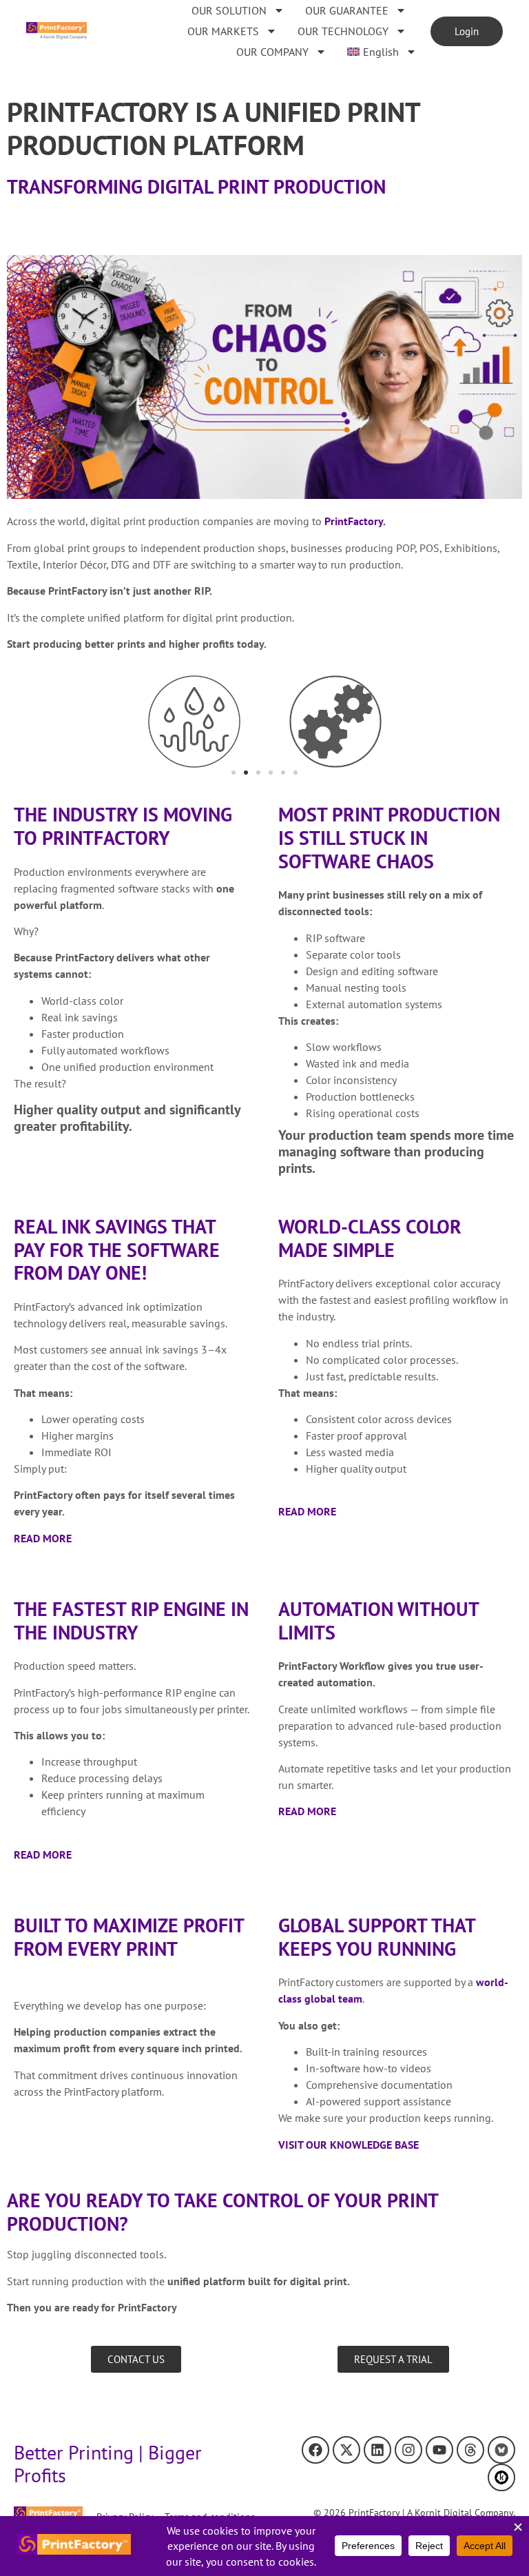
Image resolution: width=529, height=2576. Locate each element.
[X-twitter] (346, 2450)
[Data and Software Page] (501, 2477)
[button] (234, 773)
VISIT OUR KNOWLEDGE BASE (349, 2145)
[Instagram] (408, 2450)
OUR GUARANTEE (347, 10)
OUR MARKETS (223, 31)
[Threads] (470, 2450)
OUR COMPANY (272, 52)
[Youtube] (439, 2450)
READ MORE (43, 1538)
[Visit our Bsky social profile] (501, 2450)
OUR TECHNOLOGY (343, 31)
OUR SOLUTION (229, 10)
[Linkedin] (377, 2450)
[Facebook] (315, 2450)
